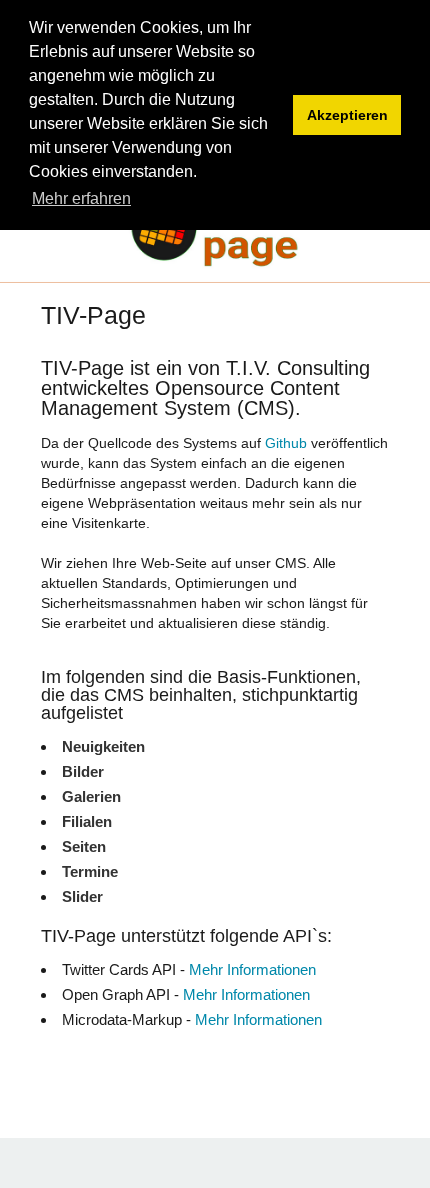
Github (286, 443)
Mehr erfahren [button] (81, 198)
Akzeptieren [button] (347, 115)
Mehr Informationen (252, 969)
